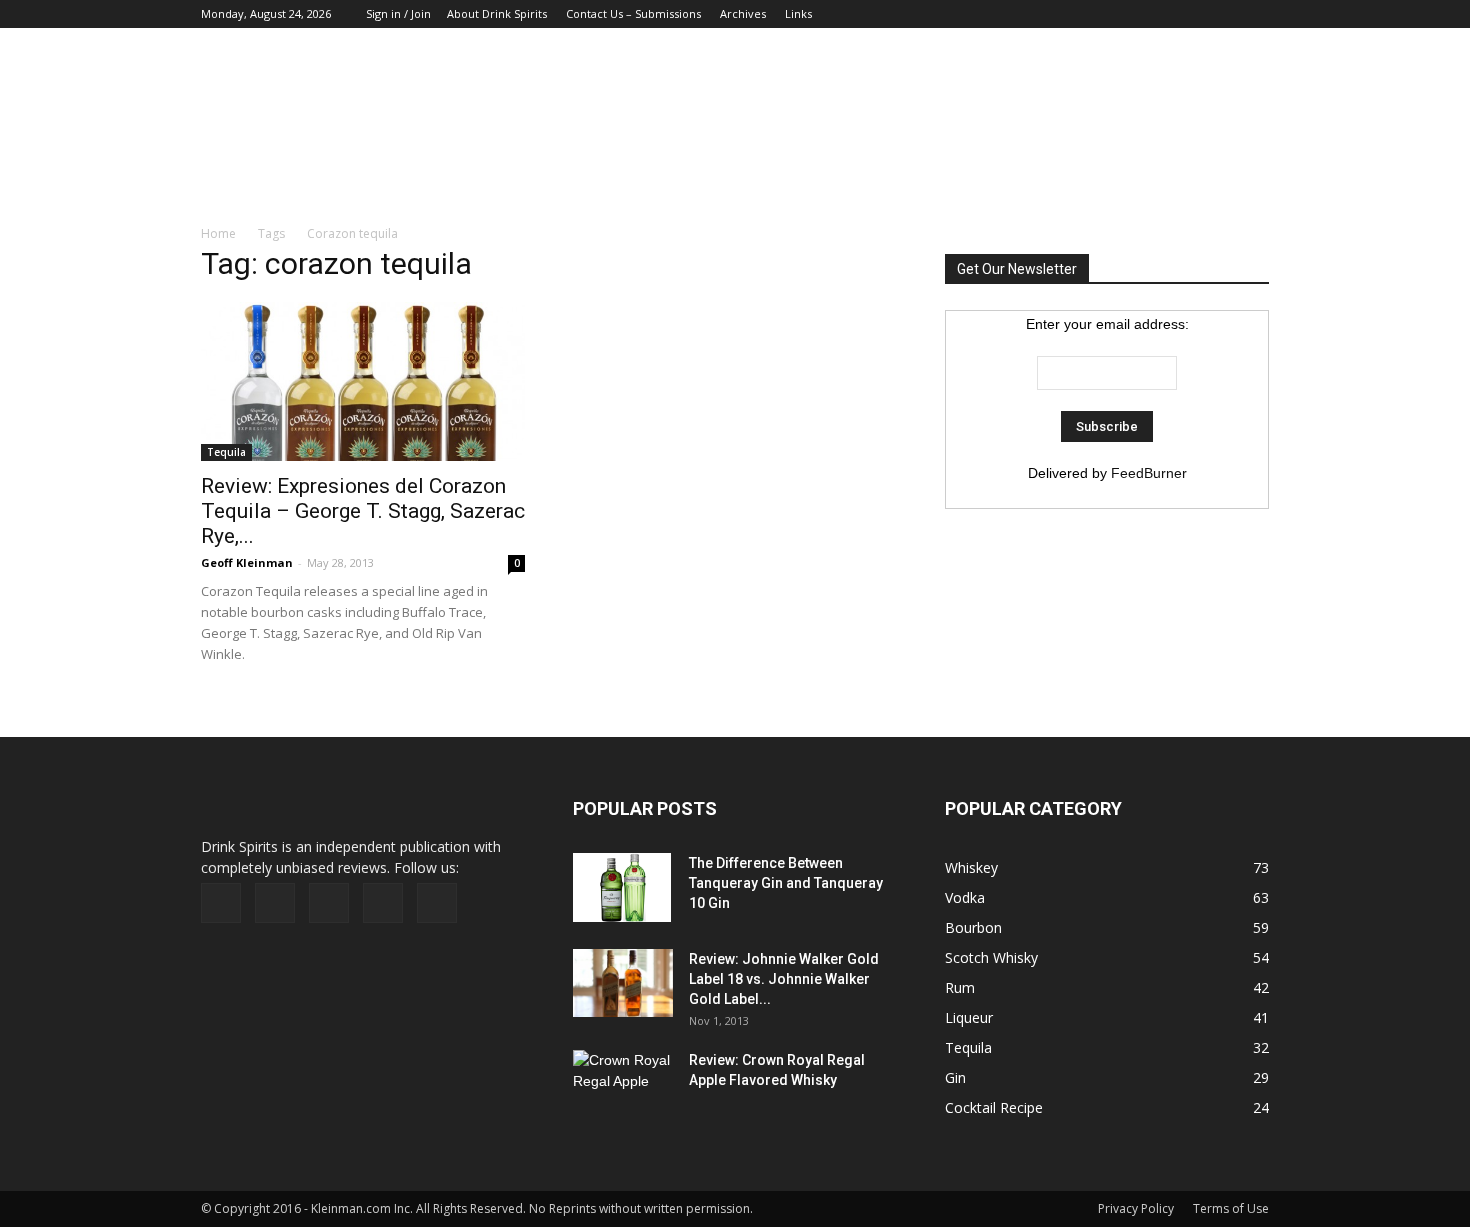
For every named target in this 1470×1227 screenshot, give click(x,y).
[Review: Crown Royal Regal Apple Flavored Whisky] (623, 1082)
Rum (960, 987)
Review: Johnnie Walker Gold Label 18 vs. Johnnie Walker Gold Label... (784, 979)
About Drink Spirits (497, 13)
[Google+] (1155, 14)
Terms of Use (1231, 1208)
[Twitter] (1221, 14)
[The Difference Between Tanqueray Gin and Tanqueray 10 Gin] (622, 888)
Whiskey (971, 867)
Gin (955, 1077)
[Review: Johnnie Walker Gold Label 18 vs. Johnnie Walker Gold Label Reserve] (623, 983)
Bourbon (973, 927)
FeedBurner (1149, 473)
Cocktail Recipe (994, 1107)
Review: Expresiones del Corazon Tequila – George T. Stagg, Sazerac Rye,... (363, 511)
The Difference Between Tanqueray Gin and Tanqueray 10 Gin (786, 883)
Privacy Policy (1136, 1208)
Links (798, 13)
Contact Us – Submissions (633, 13)
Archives (743, 13)
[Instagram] (1188, 14)
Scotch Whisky (991, 957)
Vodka (965, 897)
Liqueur (969, 1017)
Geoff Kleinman (247, 562)
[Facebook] (1122, 14)
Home (218, 233)
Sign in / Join (398, 13)
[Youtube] (1254, 14)
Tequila (226, 452)
